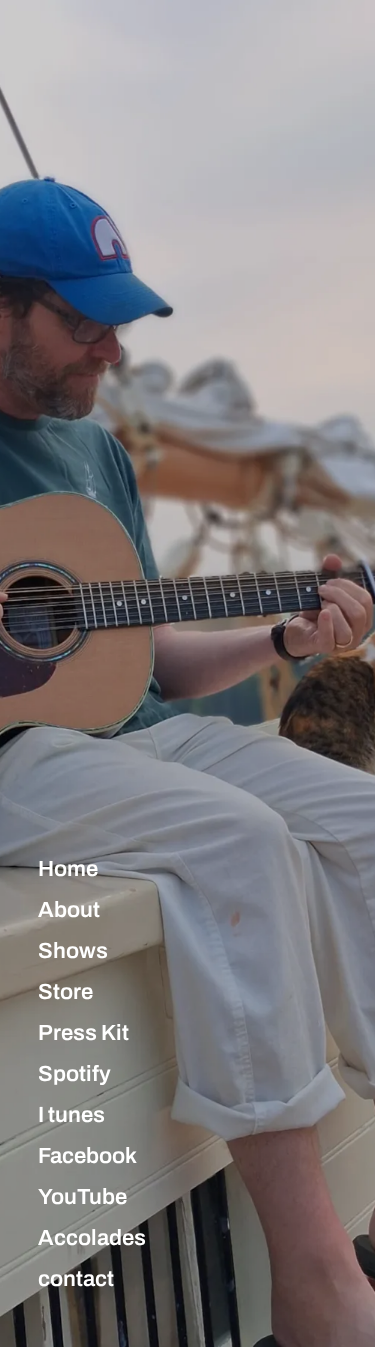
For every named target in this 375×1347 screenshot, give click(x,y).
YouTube (82, 1197)
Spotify (74, 1074)
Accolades (92, 1238)
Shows (73, 951)
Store (65, 992)
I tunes (71, 1115)
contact (76, 1279)
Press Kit (83, 1033)
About (69, 910)
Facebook (87, 1156)
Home (68, 869)
